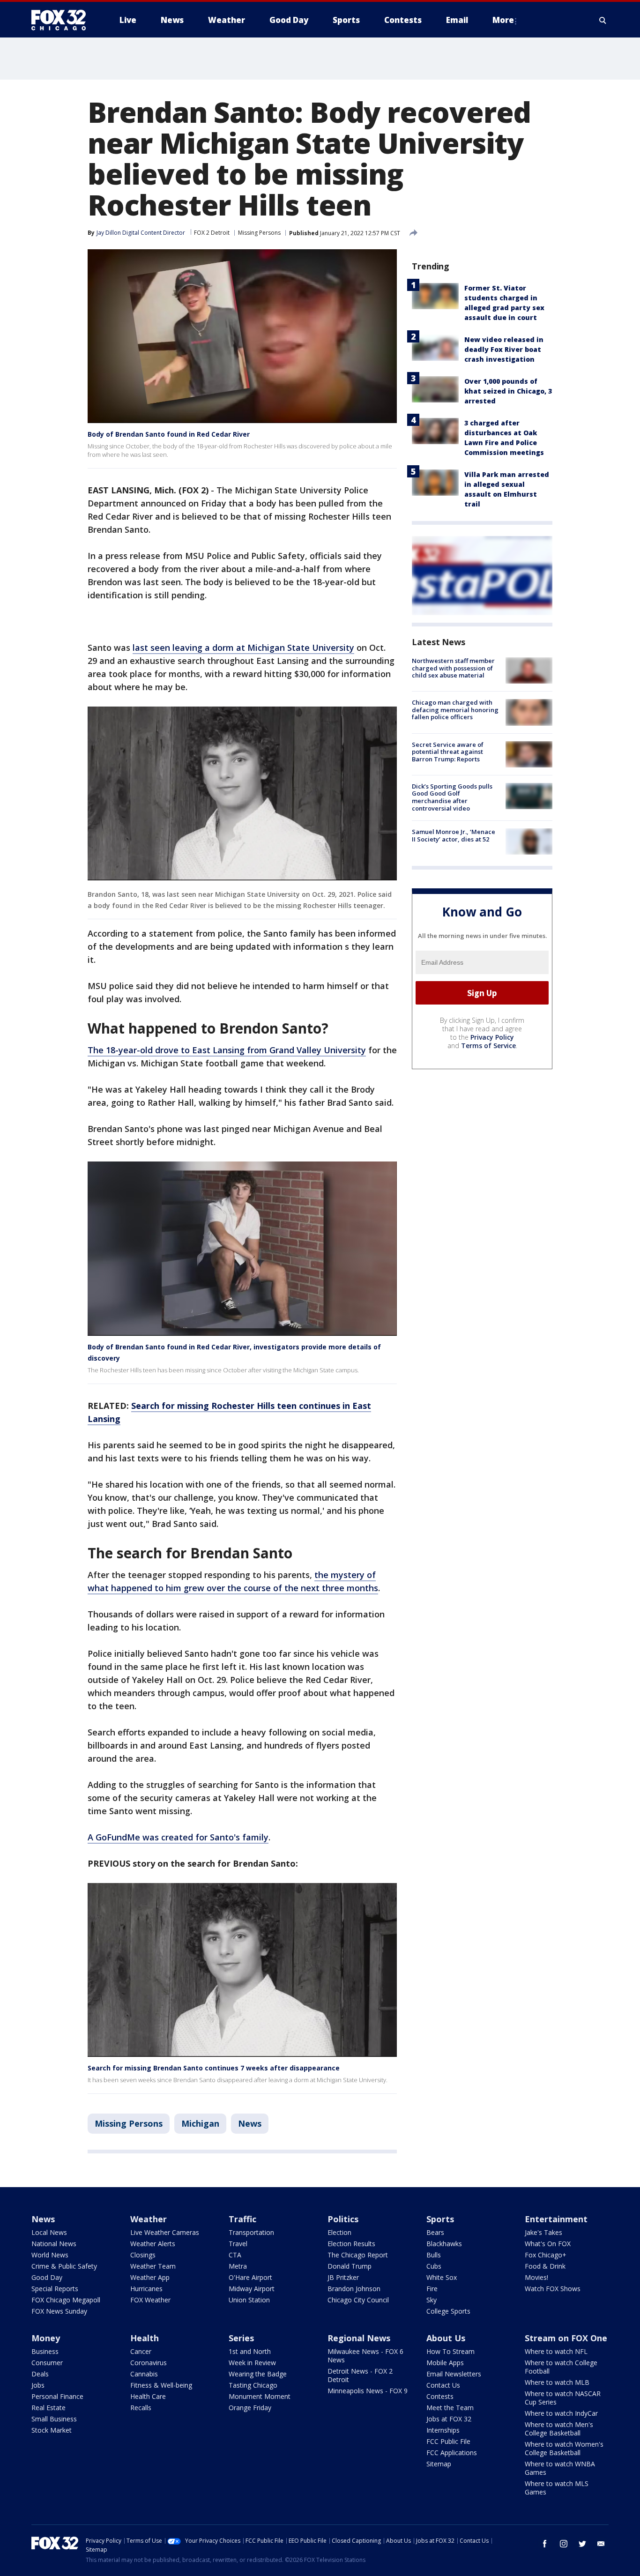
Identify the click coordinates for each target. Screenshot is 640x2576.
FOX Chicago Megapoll (66, 2300)
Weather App (150, 2277)
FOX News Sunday (59, 2311)
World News (50, 2255)
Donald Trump (350, 2266)
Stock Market (52, 2430)
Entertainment (556, 2219)
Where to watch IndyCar (561, 2413)
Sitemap (439, 2464)
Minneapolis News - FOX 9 (368, 2391)
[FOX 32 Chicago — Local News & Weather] (62, 20)
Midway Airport (252, 2289)
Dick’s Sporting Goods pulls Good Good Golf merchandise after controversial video (452, 797)
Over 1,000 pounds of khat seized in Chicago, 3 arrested (508, 391)
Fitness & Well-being (161, 2385)
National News (54, 2244)
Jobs (38, 2385)
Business (45, 2351)
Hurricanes (146, 2289)
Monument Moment (260, 2396)
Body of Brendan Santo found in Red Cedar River (169, 434)
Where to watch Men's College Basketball (559, 2429)
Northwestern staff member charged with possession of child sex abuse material (453, 668)
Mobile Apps (445, 2363)
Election (339, 2232)
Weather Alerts (153, 2244)
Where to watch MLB (557, 2382)
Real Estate (48, 2408)
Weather (149, 2219)
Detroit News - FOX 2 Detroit (360, 2375)
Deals (40, 2374)
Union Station (249, 2300)
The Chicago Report (358, 2255)
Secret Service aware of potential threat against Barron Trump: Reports (448, 752)
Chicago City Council (358, 2300)
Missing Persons (259, 233)
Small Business (54, 2419)
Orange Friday (250, 2408)
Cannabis (144, 2374)
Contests (440, 2396)
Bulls (434, 2255)
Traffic (242, 2219)
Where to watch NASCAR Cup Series (563, 2398)
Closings (143, 2255)
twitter (582, 2544)
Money (46, 2338)
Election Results (351, 2244)
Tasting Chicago (253, 2385)
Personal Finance (57, 2396)
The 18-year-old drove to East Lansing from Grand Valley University (227, 1050)
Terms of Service (488, 1046)
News (250, 2123)
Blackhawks (444, 2244)
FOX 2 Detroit (212, 233)
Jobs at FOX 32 (449, 2419)
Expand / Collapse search (603, 20)
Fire (432, 2289)
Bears (435, 2232)
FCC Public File (448, 2441)
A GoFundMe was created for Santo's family (178, 1837)
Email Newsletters (454, 2374)
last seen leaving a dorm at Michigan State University (243, 648)
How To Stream (450, 2351)
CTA (235, 2255)
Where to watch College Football (561, 2367)
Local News (49, 2232)
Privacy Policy (492, 1037)
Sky (432, 2300)
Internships (443, 2430)
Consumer (47, 2363)
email (601, 2544)
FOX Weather (150, 2300)
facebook (545, 2544)
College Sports (448, 2311)
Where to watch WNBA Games (560, 2468)
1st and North (250, 2351)
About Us (446, 2338)
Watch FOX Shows (553, 2289)
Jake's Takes (543, 2232)
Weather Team (153, 2266)
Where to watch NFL (556, 2351)
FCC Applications (452, 2453)
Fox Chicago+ (546, 2255)
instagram (564, 2544)
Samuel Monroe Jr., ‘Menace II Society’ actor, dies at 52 (454, 835)
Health (145, 2338)
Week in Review (252, 2363)
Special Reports (55, 2289)
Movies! (536, 2277)
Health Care (148, 2396)
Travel (238, 2244)
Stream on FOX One (566, 2338)
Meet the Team (450, 2408)
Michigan (200, 2123)
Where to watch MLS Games (557, 2488)
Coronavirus (149, 2363)
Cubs (434, 2266)
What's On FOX (548, 2244)
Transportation (251, 2232)
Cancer (141, 2351)
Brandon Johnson (354, 2289)
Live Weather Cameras (165, 2232)
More (503, 20)
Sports (440, 2219)
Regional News (359, 2338)
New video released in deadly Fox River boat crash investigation (504, 349)
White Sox (442, 2277)
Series (241, 2338)
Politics (343, 2219)
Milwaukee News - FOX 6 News (365, 2356)
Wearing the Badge (258, 2374)
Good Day (47, 2277)
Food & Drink (545, 2266)
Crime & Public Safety (64, 2266)
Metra (238, 2266)
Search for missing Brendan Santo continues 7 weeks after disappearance (214, 2068)
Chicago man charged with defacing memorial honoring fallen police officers (455, 710)
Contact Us (443, 2385)
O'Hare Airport (250, 2277)
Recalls (141, 2408)
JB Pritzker (343, 2277)
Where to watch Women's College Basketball (564, 2448)
